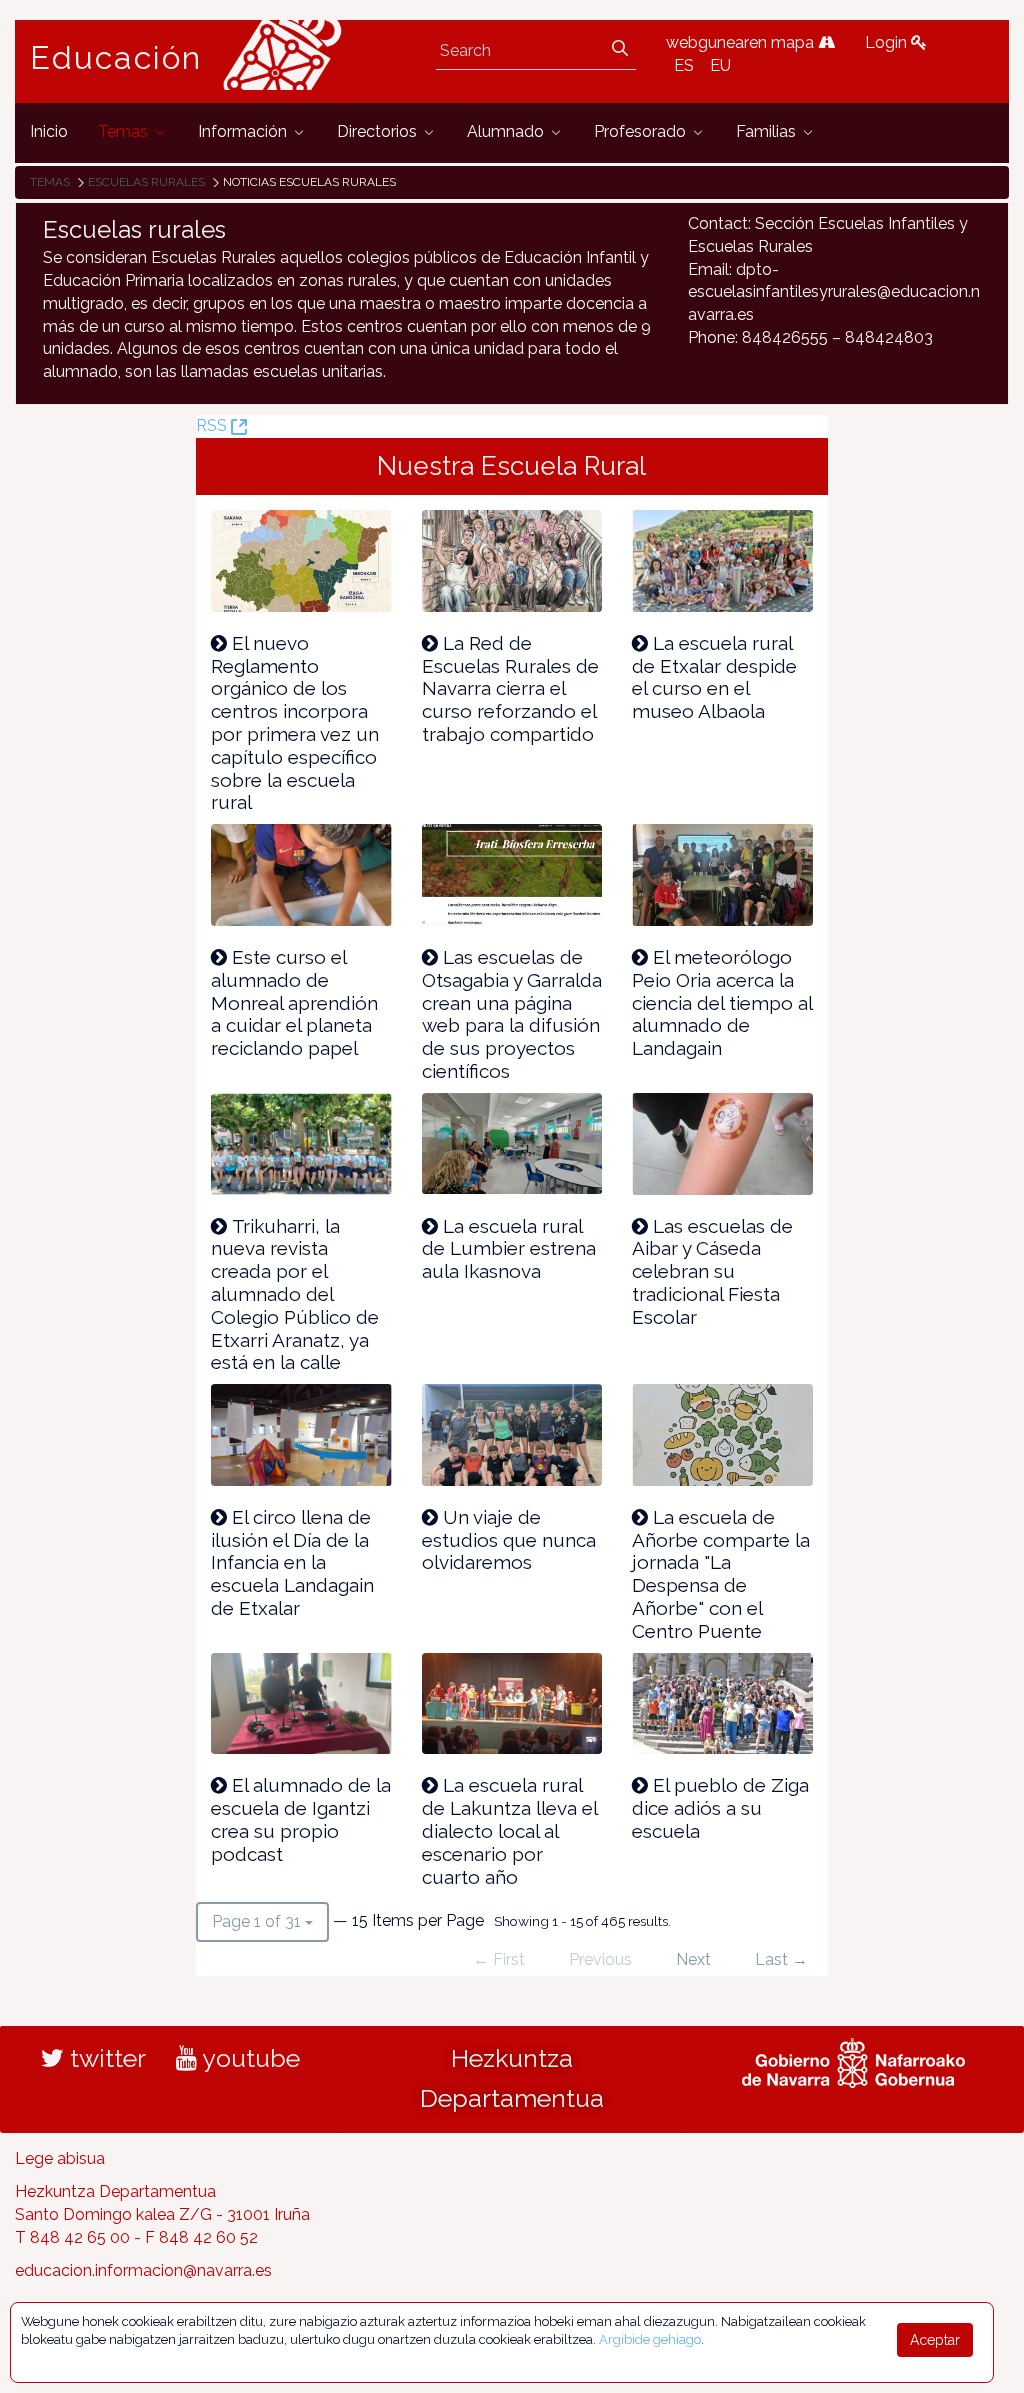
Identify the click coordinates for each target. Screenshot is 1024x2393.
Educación (116, 58)
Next (693, 1959)
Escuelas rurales (146, 182)
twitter (105, 2058)
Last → (781, 1959)
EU (720, 65)
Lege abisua (60, 2158)
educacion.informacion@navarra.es (143, 2270)
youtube (248, 2058)
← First (499, 1959)
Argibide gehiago (650, 2339)
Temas (50, 182)
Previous (600, 1959)
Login (888, 42)
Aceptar (935, 2340)
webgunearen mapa (742, 42)
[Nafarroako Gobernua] (853, 2061)
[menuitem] (49, 132)
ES (684, 65)
